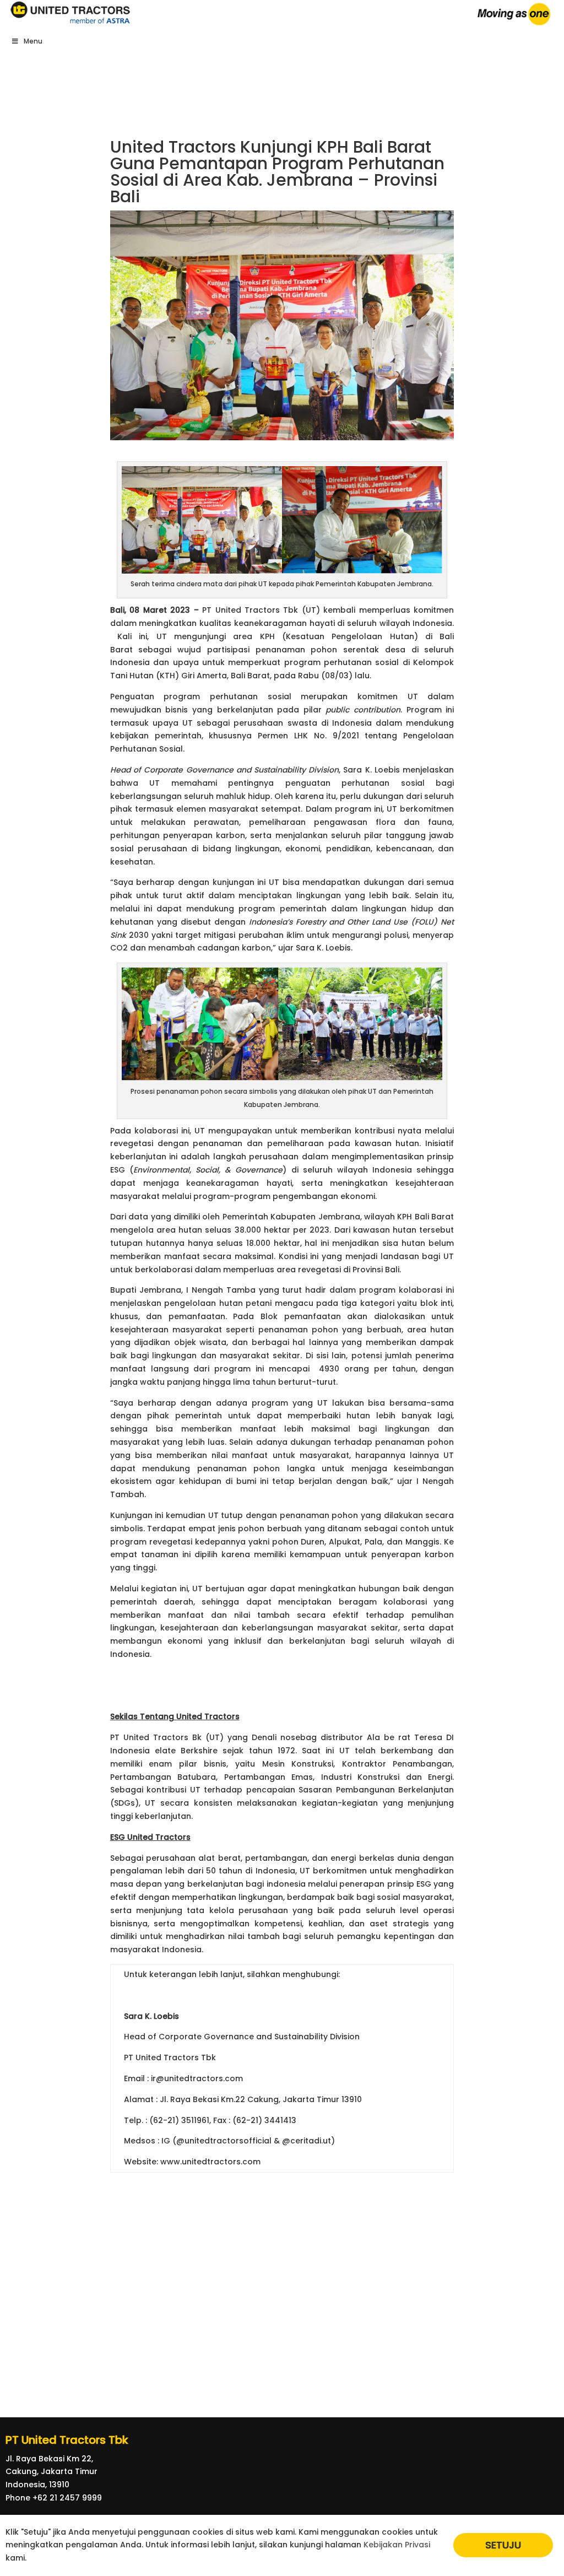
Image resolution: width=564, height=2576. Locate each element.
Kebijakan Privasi (397, 2545)
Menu (33, 41)
